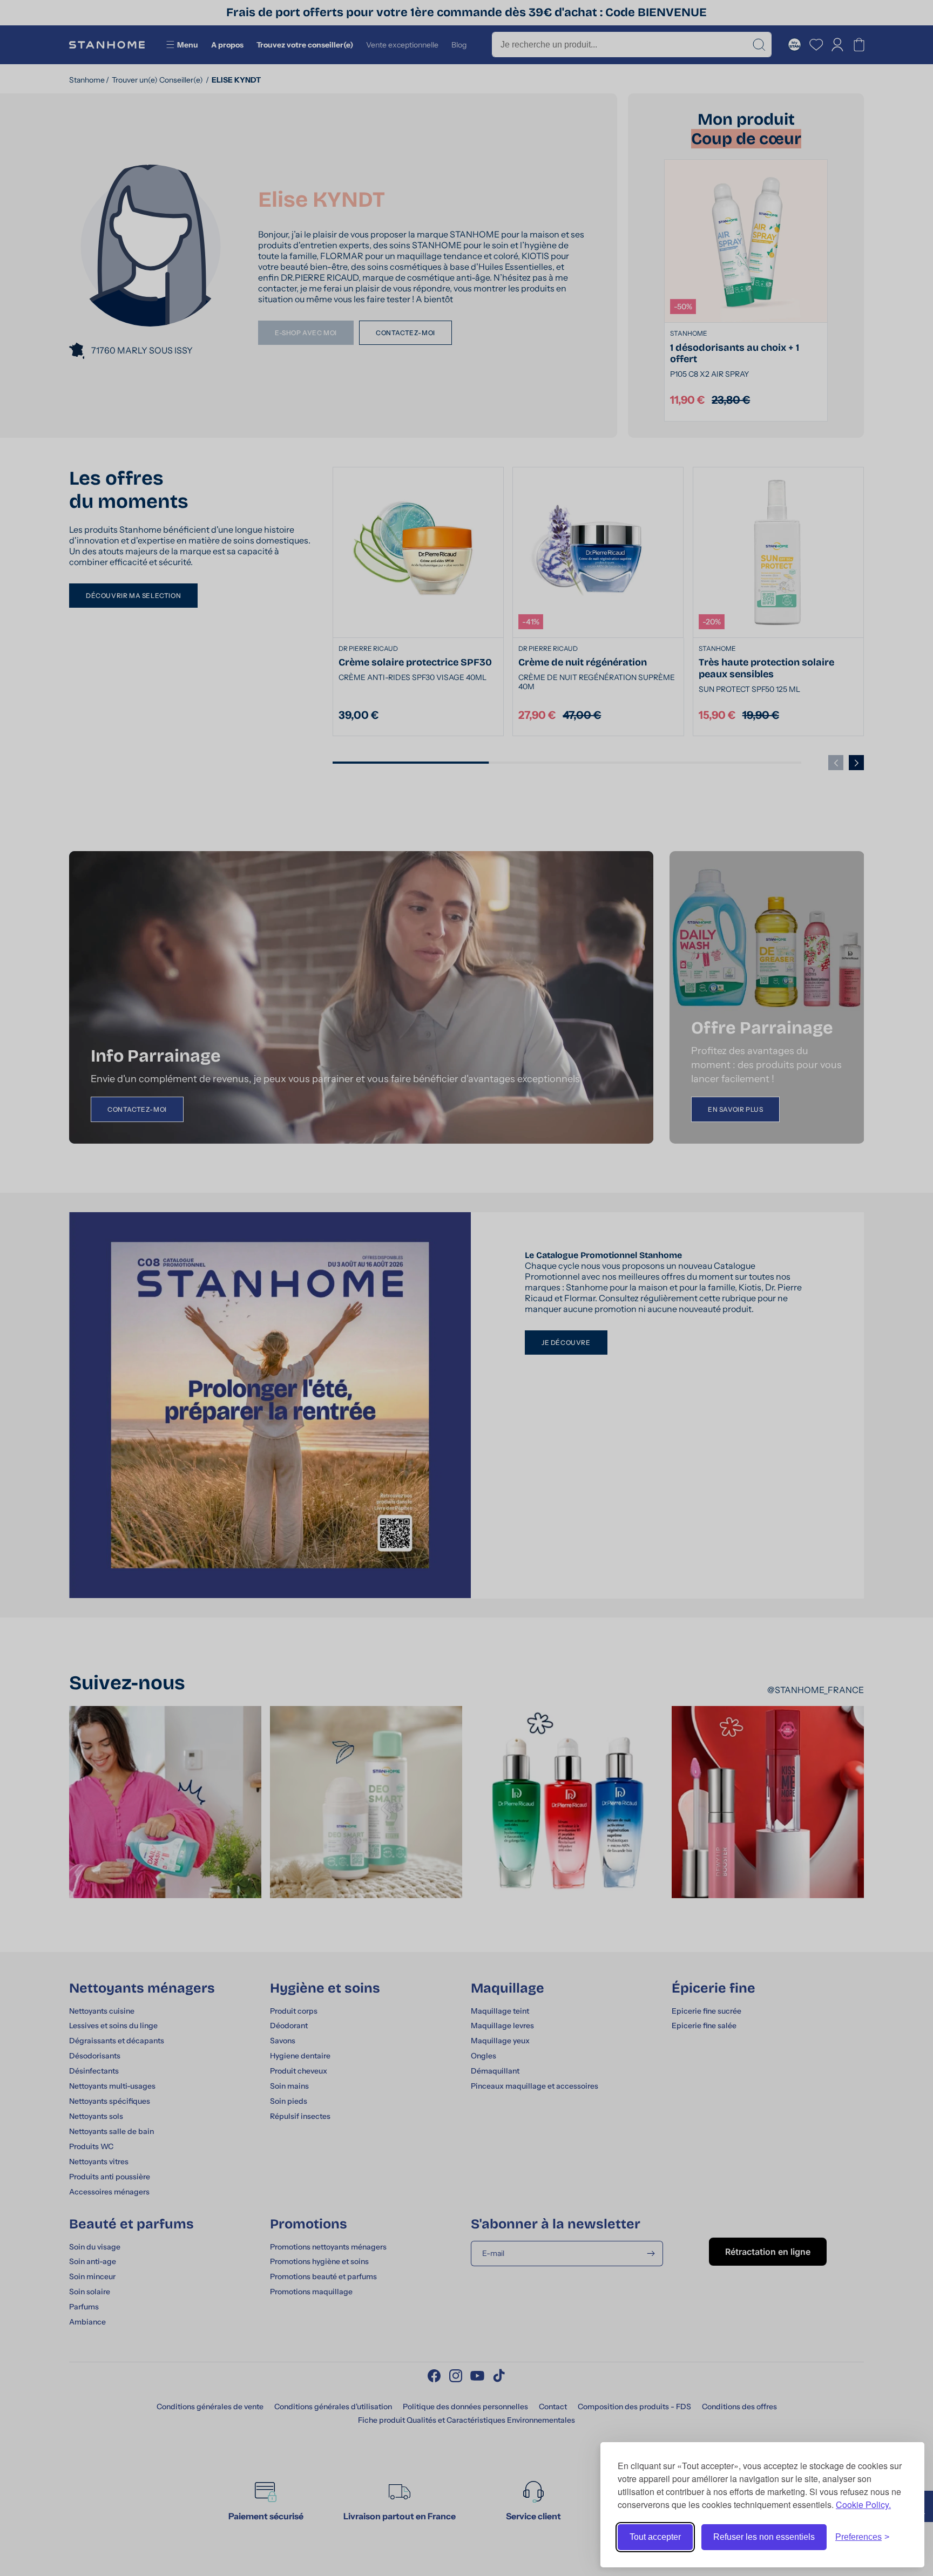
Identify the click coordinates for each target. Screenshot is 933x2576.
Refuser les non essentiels (764, 2537)
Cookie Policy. (863, 2504)
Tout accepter (655, 2537)
